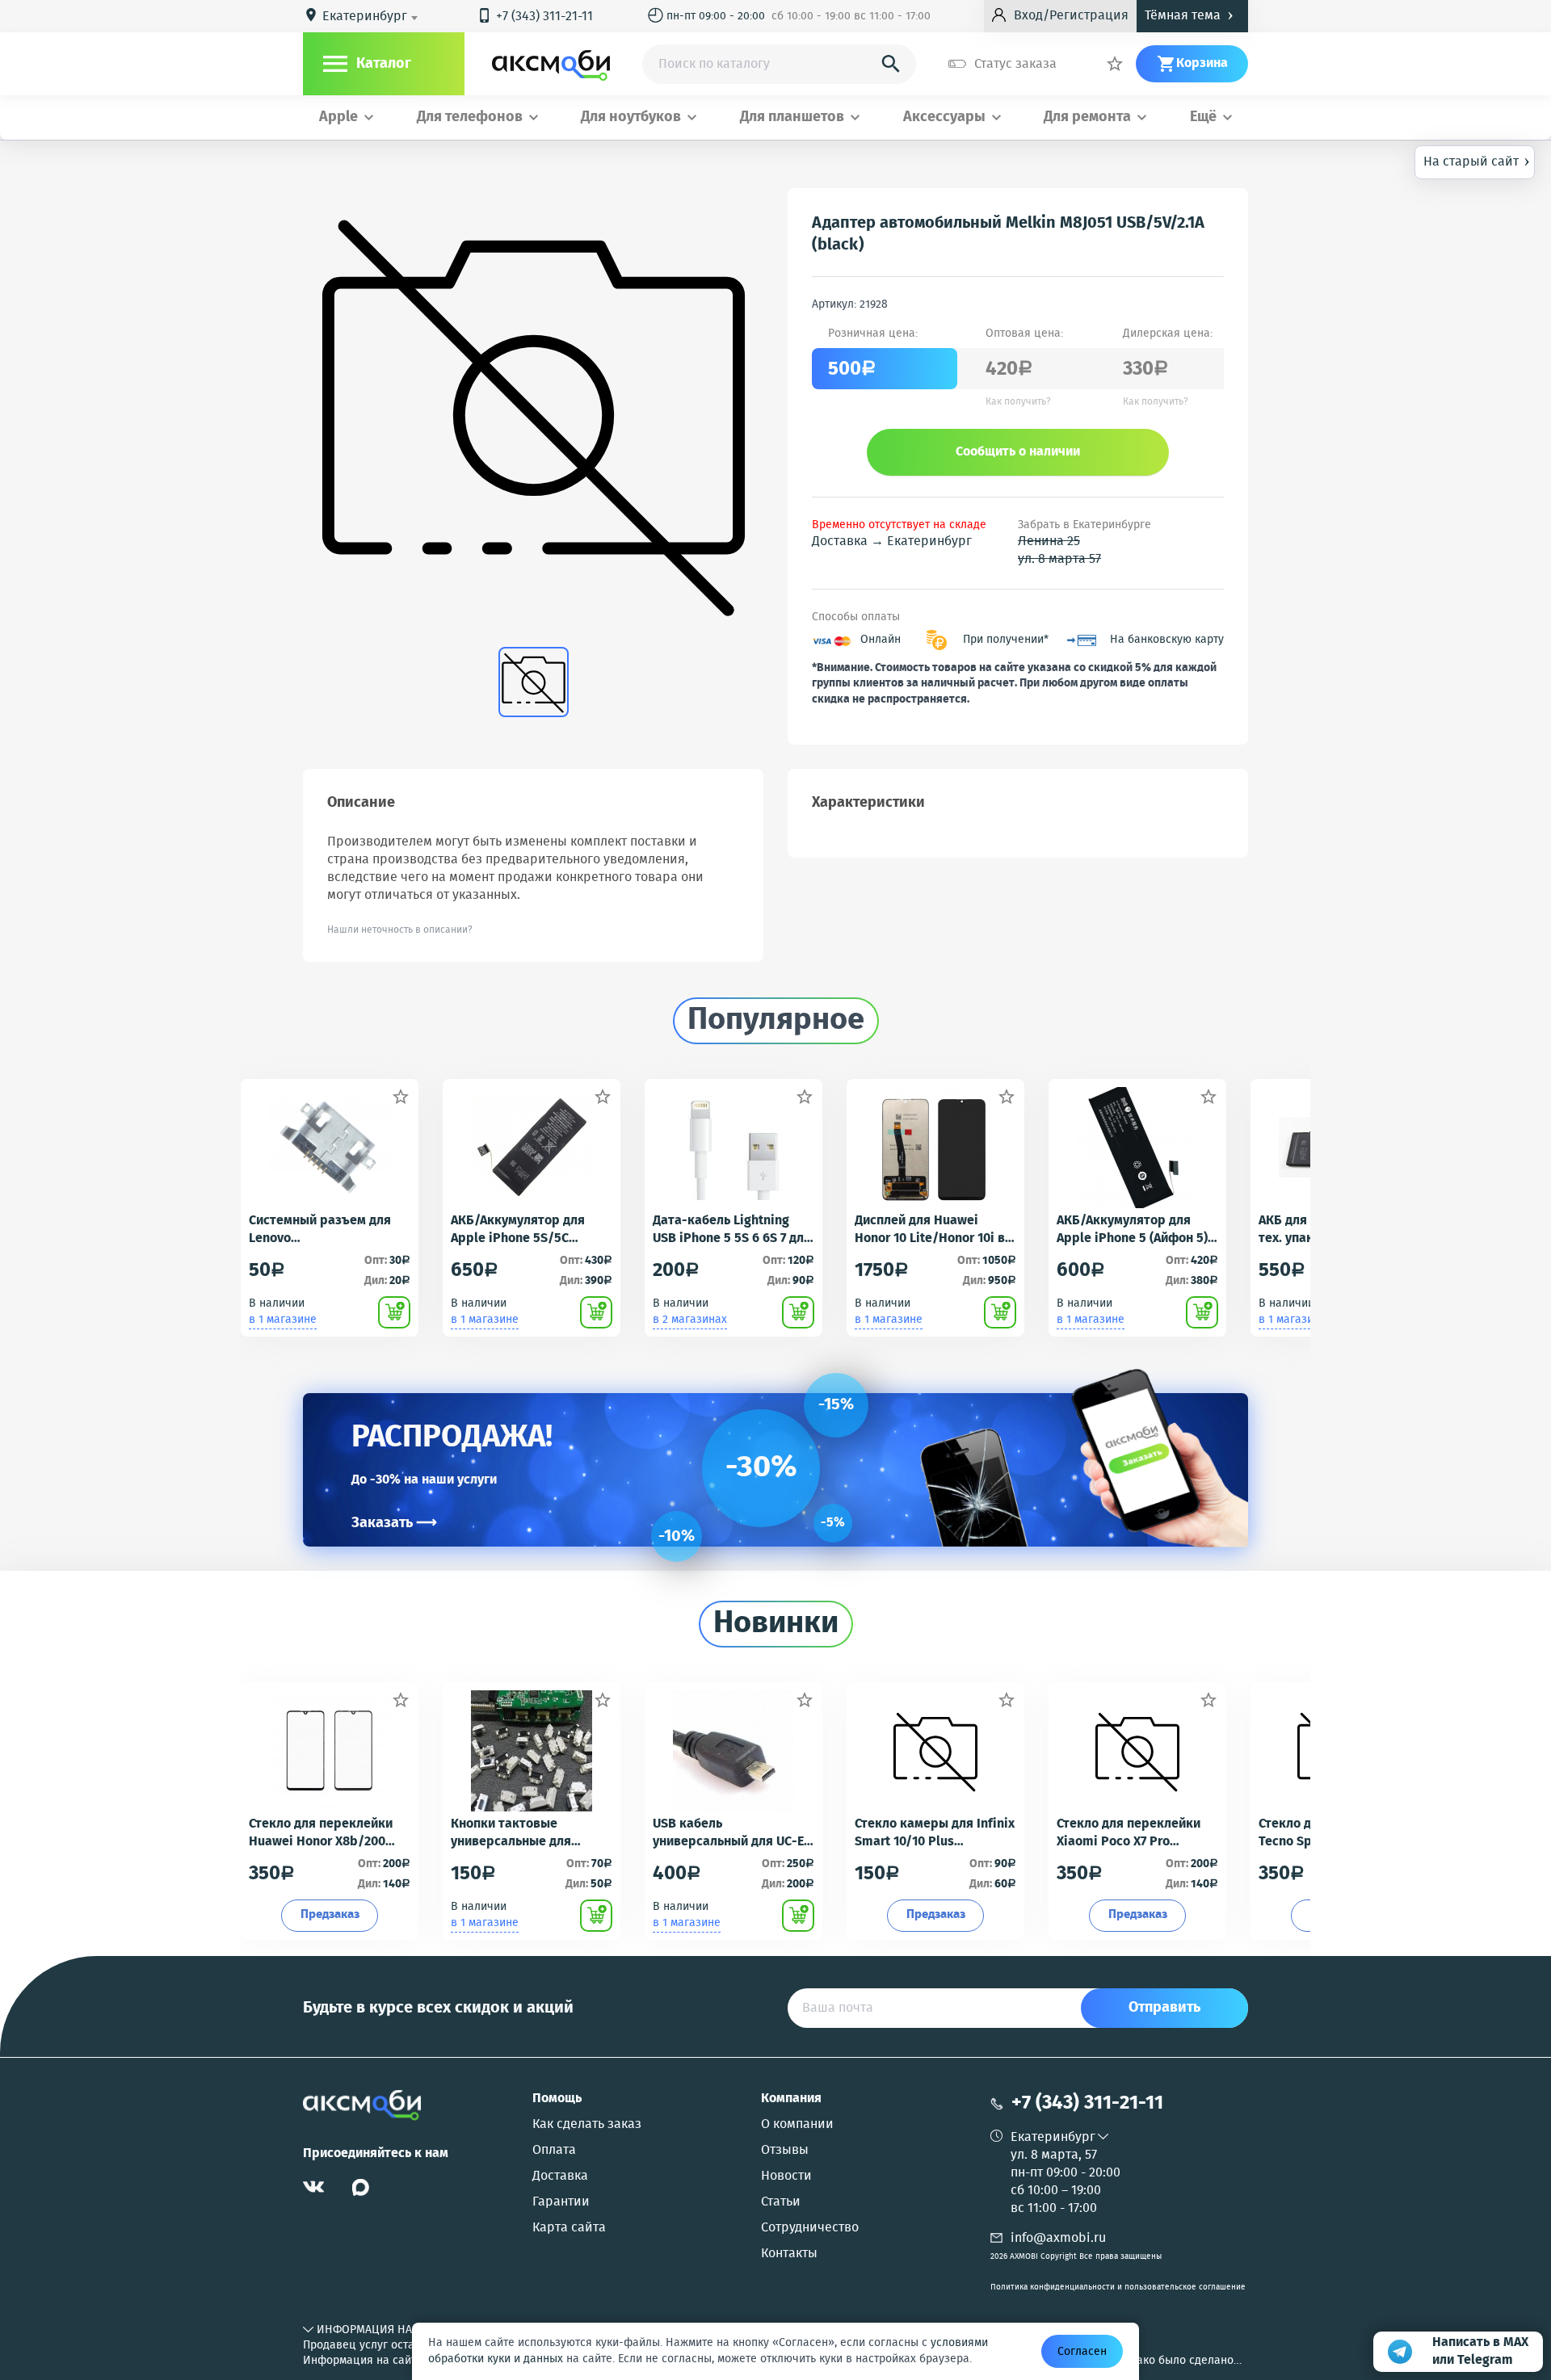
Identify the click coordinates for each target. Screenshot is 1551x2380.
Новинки (776, 1624)
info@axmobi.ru (1058, 2238)
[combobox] (373, 17)
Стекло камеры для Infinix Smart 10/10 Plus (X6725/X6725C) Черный (935, 1833)
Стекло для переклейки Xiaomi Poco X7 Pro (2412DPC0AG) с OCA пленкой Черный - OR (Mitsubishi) (1129, 1833)
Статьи (781, 2202)
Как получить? (1018, 402)
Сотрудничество (810, 2228)
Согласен (1082, 2352)
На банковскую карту (1167, 640)
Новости (786, 2176)
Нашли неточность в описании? (400, 930)
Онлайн (881, 640)
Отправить (1164, 2008)
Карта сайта (569, 2228)
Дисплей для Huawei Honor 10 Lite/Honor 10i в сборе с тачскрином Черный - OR (930, 1230)
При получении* (1006, 640)
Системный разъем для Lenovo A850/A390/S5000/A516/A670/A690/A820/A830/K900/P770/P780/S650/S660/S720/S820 (329, 1230)
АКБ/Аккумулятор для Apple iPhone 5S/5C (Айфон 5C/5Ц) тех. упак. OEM (525, 1230)
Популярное (776, 1021)
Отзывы (785, 2151)
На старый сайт (1477, 161)
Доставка (560, 2176)
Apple (338, 118)
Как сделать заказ (587, 2125)
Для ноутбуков (631, 118)
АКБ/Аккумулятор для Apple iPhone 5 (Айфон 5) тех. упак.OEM (1132, 1230)
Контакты (789, 2254)
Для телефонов (470, 118)
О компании (797, 2125)
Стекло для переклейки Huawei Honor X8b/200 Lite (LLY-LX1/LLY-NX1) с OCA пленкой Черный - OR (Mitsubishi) (328, 1833)
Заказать (394, 1523)
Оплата (554, 2151)
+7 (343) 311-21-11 (535, 17)
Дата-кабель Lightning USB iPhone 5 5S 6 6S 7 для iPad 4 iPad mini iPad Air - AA (732, 1230)
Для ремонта (1087, 118)
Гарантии (561, 2202)
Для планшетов (792, 118)
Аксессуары (944, 118)
